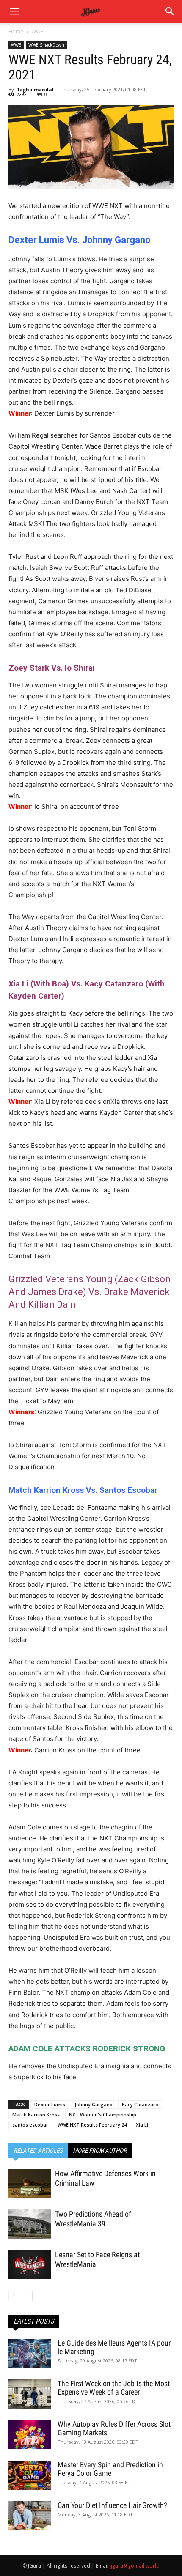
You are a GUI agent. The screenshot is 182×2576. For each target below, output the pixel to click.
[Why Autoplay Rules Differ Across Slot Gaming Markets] (30, 2435)
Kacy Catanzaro (140, 2104)
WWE (37, 31)
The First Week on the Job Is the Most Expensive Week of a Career (114, 2388)
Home (16, 31)
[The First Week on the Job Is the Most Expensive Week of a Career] (30, 2394)
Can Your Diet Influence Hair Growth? (112, 2505)
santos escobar (30, 2125)
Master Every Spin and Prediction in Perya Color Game (110, 2469)
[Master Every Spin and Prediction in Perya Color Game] (30, 2475)
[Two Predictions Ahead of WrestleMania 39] (30, 2224)
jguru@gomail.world (135, 2566)
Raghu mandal (35, 89)
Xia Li (142, 2125)
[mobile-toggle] (14, 11)
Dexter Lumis (50, 2104)
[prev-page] (14, 2296)
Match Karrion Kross (36, 2115)
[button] (170, 11)
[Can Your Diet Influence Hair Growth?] (30, 2516)
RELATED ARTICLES (38, 2151)
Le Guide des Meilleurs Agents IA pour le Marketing (114, 2347)
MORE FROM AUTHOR (100, 2151)
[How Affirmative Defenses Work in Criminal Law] (30, 2183)
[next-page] (27, 2296)
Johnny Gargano (94, 2104)
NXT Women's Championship (103, 2115)
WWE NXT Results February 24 (92, 2125)
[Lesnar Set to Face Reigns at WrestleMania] (30, 2265)
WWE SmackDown (46, 45)
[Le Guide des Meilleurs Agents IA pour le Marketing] (30, 2353)
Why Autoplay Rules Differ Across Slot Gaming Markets (114, 2428)
